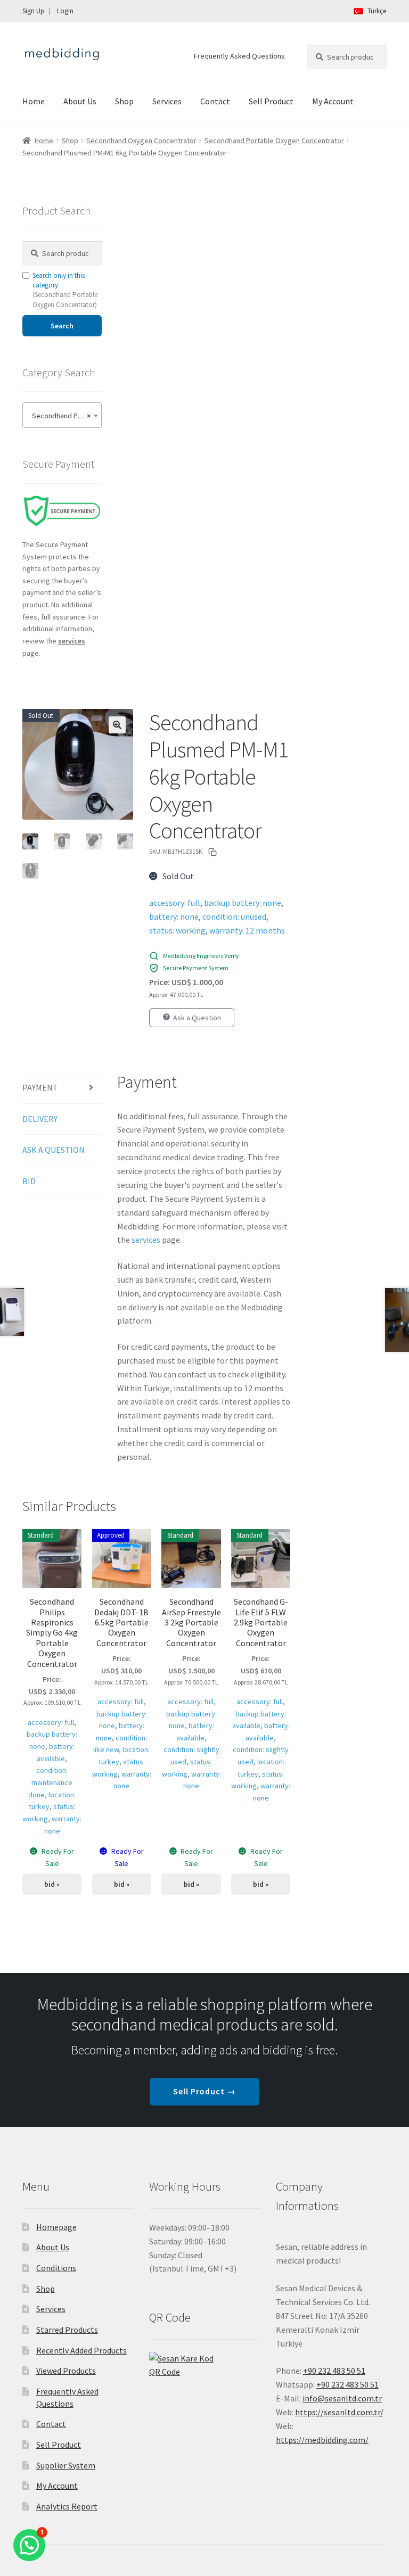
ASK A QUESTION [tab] (54, 1150)
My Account (333, 101)
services (146, 1240)
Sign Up (33, 11)
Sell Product (271, 101)
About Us (80, 101)
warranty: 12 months (247, 930)
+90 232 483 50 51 (347, 2384)
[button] (117, 725)
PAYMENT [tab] (40, 1087)
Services (167, 101)
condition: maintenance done (50, 1782)
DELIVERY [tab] (40, 1119)
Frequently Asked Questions (239, 56)
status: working (177, 930)
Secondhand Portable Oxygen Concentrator (274, 141)
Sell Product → (204, 2091)
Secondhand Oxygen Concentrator (141, 141)
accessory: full (175, 903)
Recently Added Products (81, 2350)
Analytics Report (67, 2506)
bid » (52, 1884)
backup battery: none (243, 903)
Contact (215, 101)
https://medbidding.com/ (322, 2440)
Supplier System (66, 2465)
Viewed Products (66, 2371)
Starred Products (67, 2330)
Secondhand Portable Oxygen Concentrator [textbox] (64, 416)
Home (34, 101)
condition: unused (234, 917)
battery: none (174, 917)
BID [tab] (29, 1181)
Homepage (56, 2227)
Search (62, 326)
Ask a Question (197, 1018)
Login (65, 11)
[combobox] (62, 415)
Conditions (56, 2268)
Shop (124, 101)
